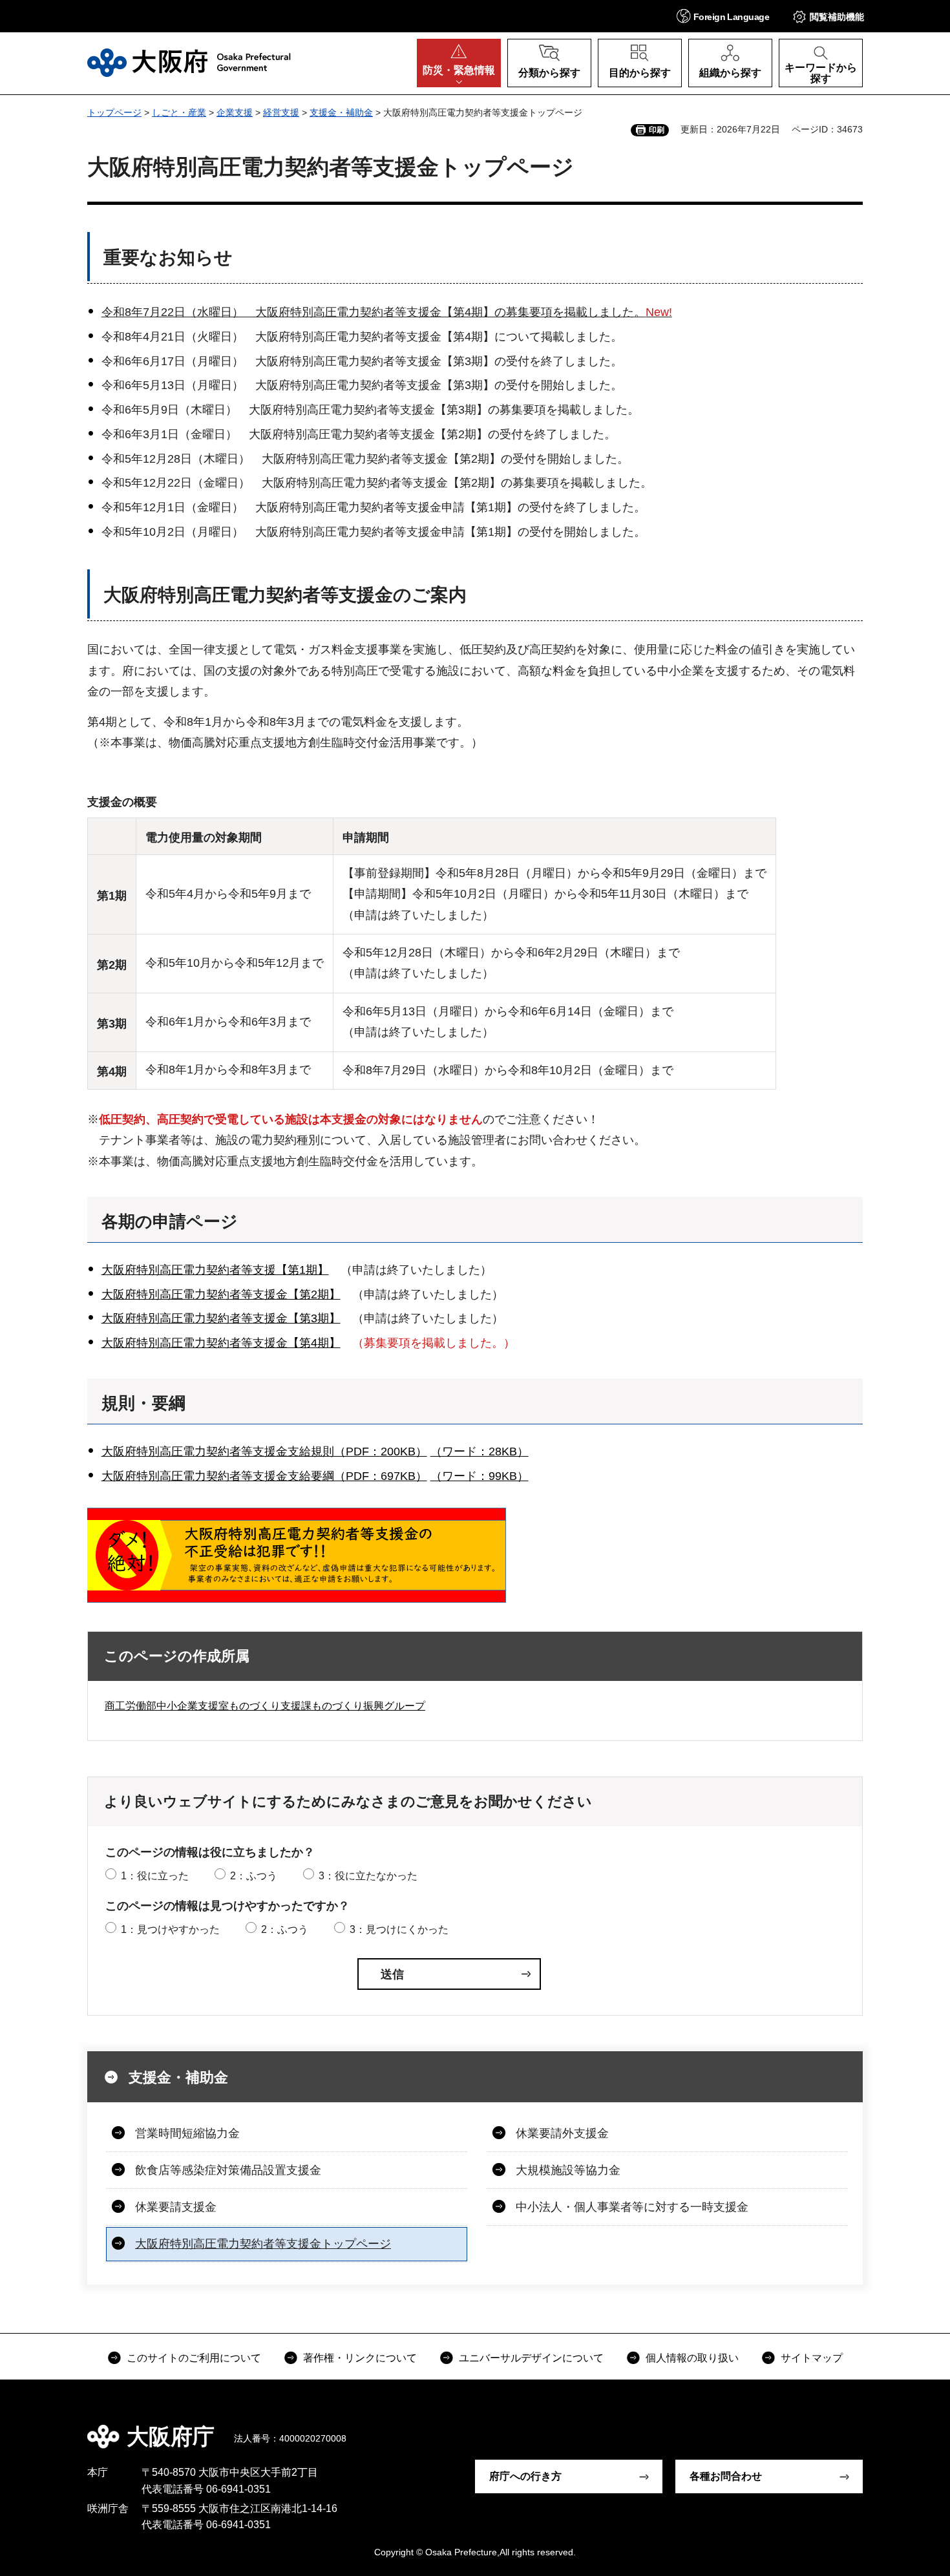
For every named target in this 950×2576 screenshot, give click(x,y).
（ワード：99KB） (480, 1476)
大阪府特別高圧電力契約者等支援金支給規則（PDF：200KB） (264, 1452)
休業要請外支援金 (562, 2133)
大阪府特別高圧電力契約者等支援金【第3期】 (221, 1318)
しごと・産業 (179, 112)
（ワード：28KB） (480, 1452)
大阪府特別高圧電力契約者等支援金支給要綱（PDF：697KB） (264, 1476)
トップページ (114, 112)
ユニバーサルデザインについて (531, 2358)
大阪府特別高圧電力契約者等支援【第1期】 (215, 1270)
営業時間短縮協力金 (187, 2133)
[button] (723, 16)
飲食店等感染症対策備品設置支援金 (228, 2170)
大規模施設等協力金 (568, 2170)
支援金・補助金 (341, 112)
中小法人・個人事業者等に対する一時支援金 (632, 2207)
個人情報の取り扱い (692, 2358)
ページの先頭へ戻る (869, 2427)
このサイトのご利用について (194, 2358)
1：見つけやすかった (170, 1929)
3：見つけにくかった (399, 1929)
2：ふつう (254, 1876)
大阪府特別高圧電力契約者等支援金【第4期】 (221, 1343)
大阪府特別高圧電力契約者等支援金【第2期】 (221, 1294)
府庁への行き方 (525, 2476)
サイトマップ (812, 2358)
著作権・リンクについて (360, 2358)
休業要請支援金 (176, 2207)
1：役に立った (155, 1876)
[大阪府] (189, 63)
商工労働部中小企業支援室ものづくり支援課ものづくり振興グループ (265, 1706)
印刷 (657, 130)
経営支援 (281, 112)
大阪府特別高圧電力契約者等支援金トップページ (263, 2244)
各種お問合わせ (726, 2476)
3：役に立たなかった (368, 1876)
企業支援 (235, 112)
